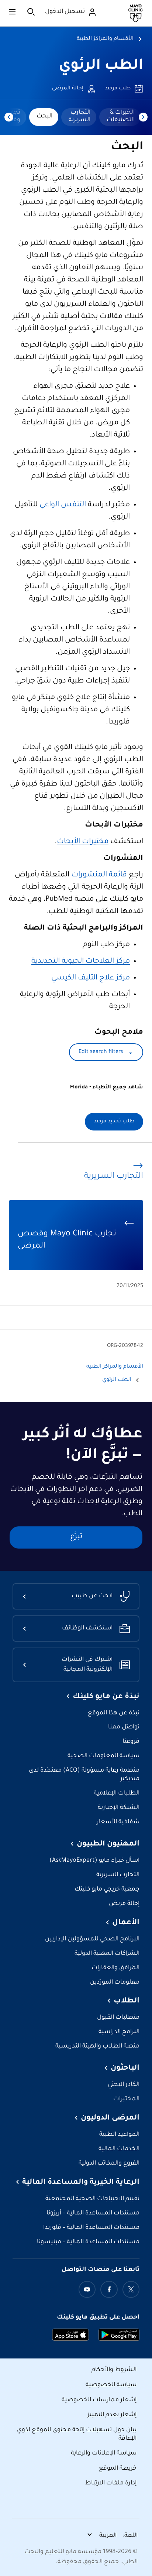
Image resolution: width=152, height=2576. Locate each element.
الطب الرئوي (101, 66)
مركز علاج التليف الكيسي (91, 978)
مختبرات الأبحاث (83, 842)
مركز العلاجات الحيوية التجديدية (81, 962)
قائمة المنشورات (99, 875)
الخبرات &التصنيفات (121, 116)
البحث (44, 116)
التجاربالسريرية (80, 116)
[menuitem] (120, 117)
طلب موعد (118, 89)
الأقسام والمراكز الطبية (105, 39)
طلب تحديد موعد (114, 1122)
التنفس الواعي (63, 505)
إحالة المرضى (68, 89)
